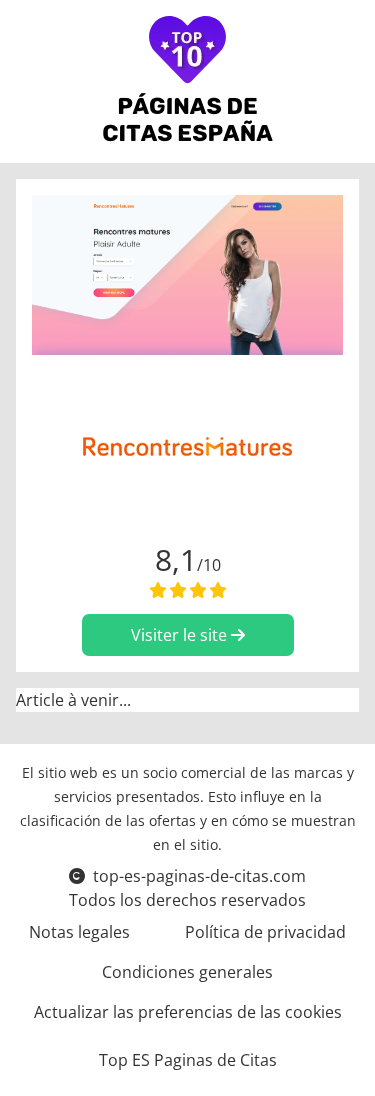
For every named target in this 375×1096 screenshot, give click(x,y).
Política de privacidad (265, 932)
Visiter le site (181, 635)
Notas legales (79, 932)
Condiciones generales (187, 972)
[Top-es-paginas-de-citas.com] (187, 81)
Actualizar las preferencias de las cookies (188, 1012)
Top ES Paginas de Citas (188, 1060)
